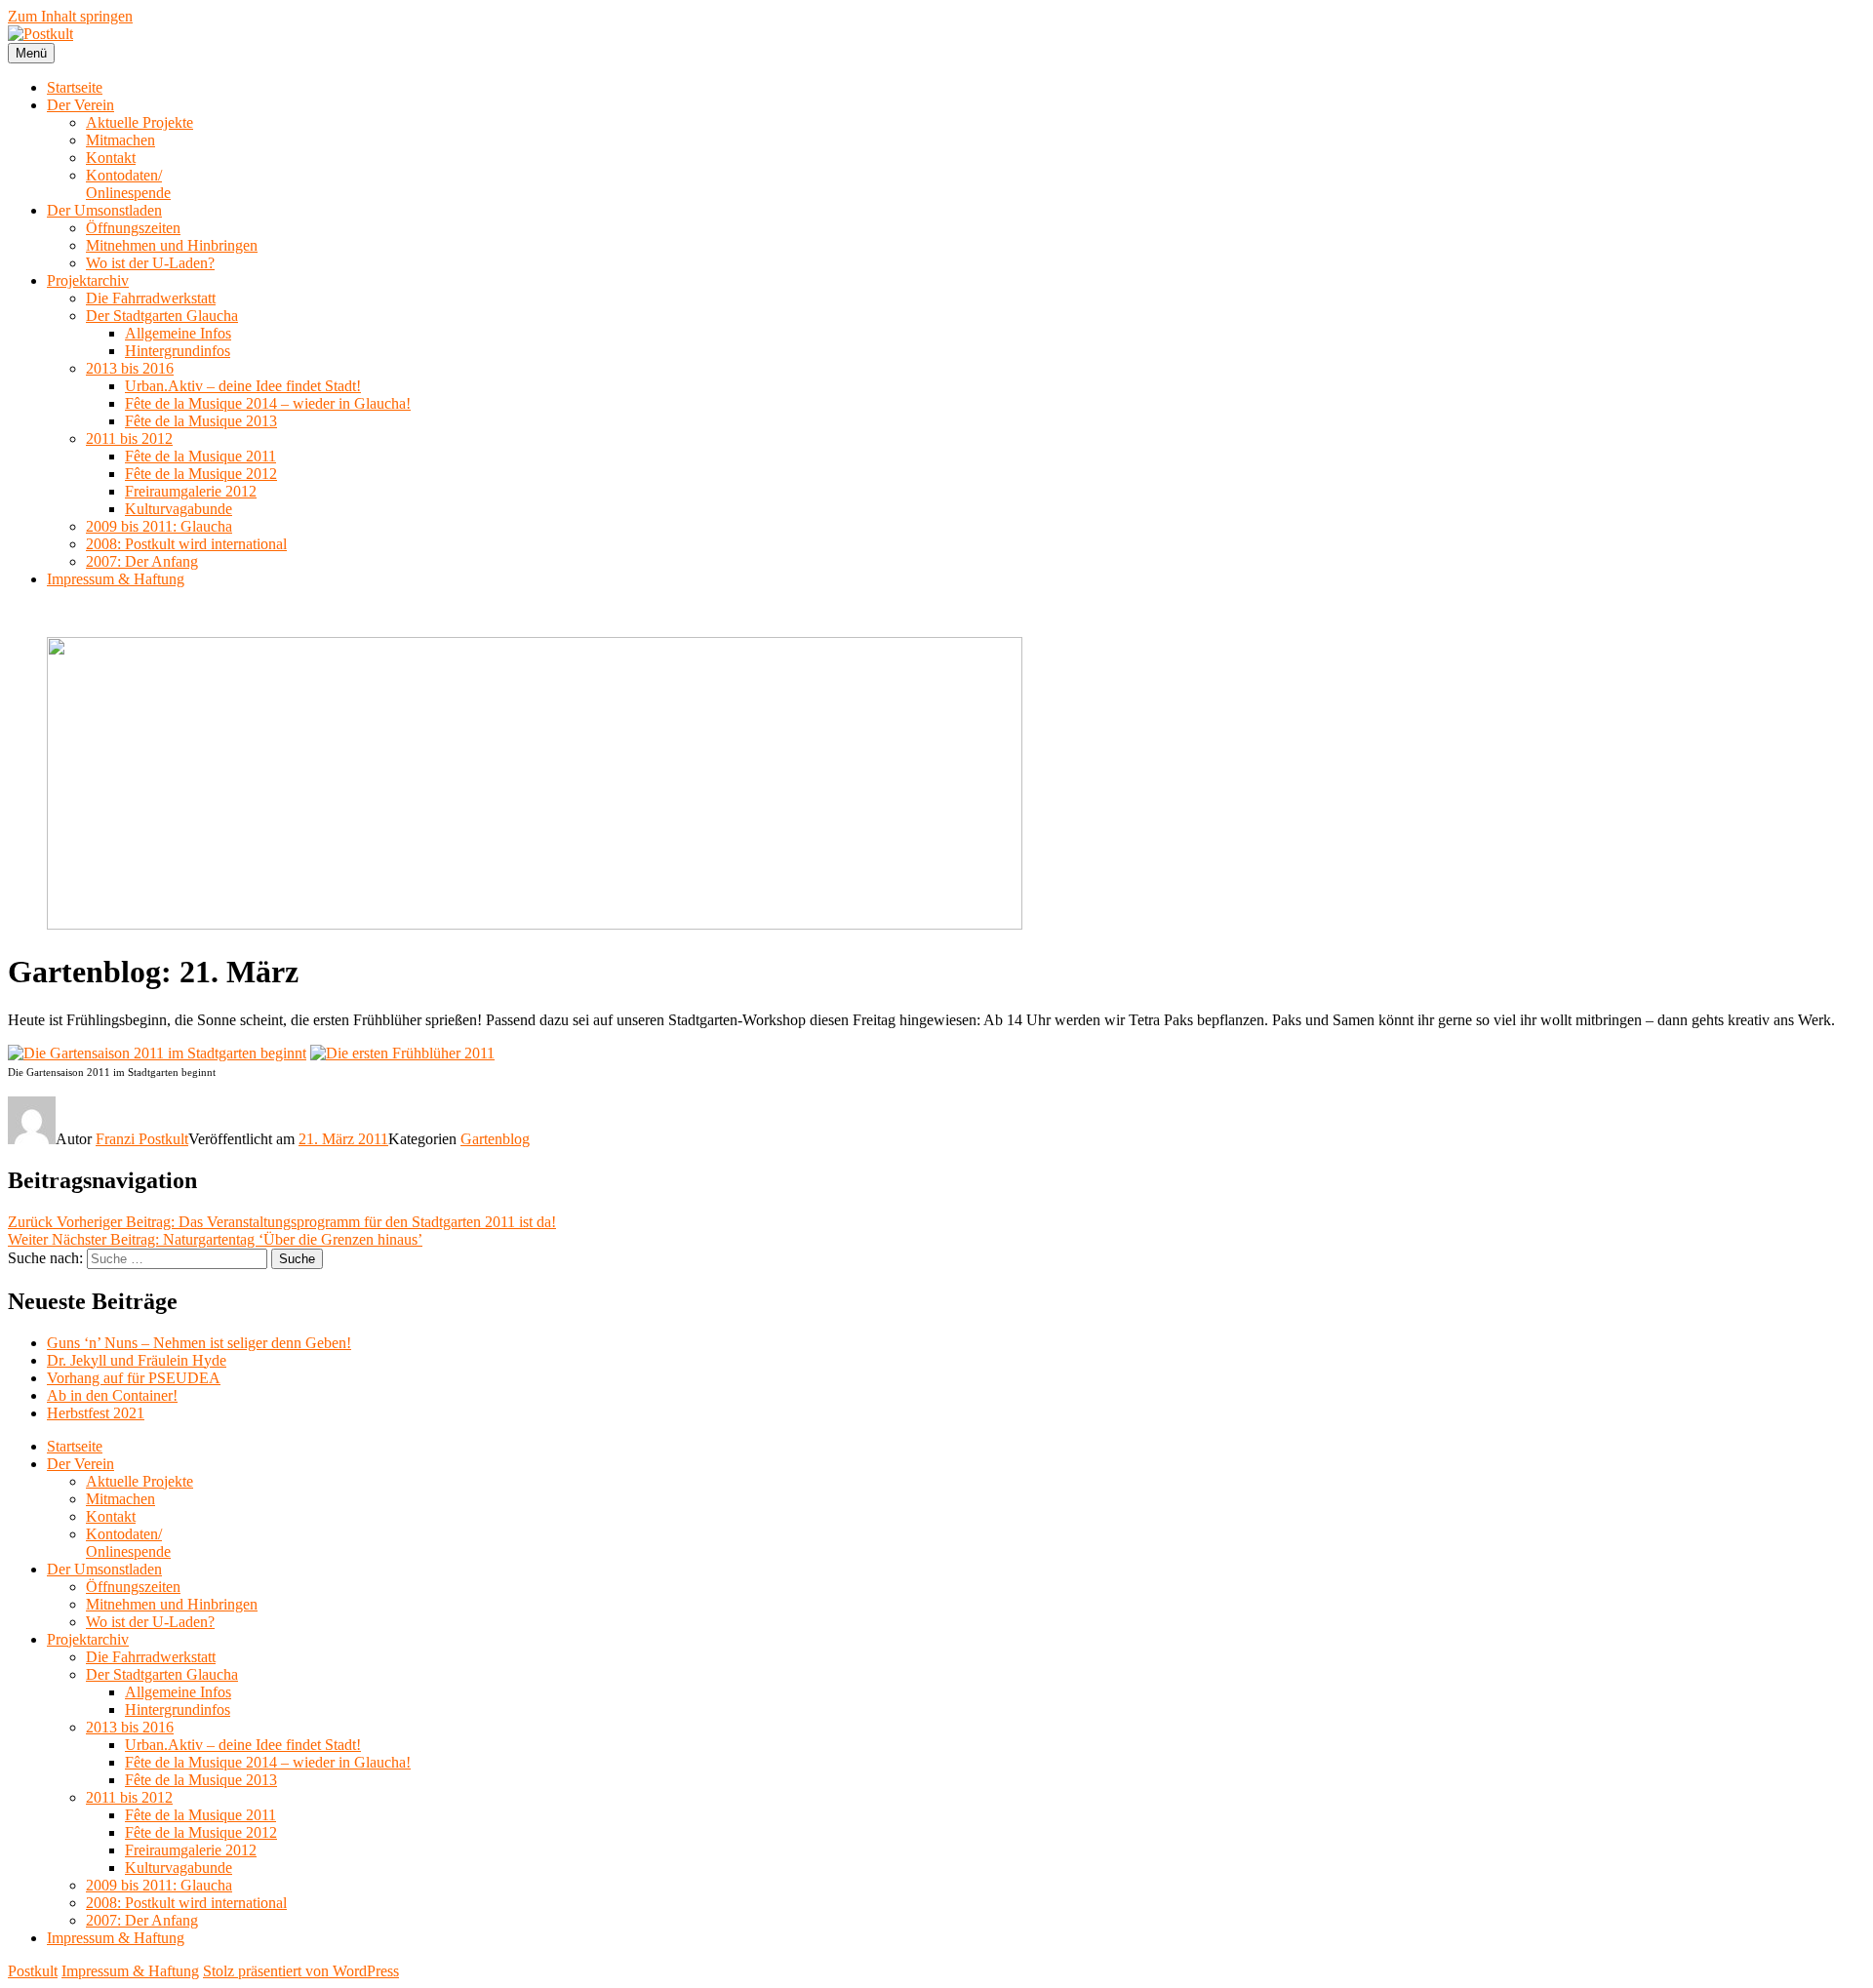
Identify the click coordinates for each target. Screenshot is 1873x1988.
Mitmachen (120, 140)
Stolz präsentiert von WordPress (301, 1971)
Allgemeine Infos (178, 333)
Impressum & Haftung (116, 579)
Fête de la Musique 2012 (201, 474)
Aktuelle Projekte (139, 122)
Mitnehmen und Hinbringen (172, 245)
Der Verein (80, 105)
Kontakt (111, 158)
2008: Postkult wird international (186, 544)
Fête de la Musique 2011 (200, 456)
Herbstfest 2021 (96, 1413)
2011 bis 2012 (129, 438)
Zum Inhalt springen (70, 16)
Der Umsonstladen (104, 210)
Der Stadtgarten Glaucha (162, 316)
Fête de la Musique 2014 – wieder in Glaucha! (268, 403)
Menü (31, 53)
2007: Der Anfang (142, 561)
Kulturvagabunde (179, 509)
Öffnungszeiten (133, 228)
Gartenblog (495, 1139)
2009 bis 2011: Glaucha (159, 526)
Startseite (75, 87)
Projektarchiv (88, 280)
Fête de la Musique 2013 (201, 421)
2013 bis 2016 (130, 368)
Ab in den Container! (112, 1395)
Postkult (33, 1971)
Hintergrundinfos (178, 351)
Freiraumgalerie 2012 (191, 491)
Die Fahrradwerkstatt (151, 298)
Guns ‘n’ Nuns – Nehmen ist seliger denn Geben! (199, 1343)
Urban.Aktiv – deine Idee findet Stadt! (243, 386)
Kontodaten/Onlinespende (128, 184)
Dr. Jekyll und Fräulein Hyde (137, 1360)
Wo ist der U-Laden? (150, 263)
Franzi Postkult (142, 1139)
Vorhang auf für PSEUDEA (134, 1378)
